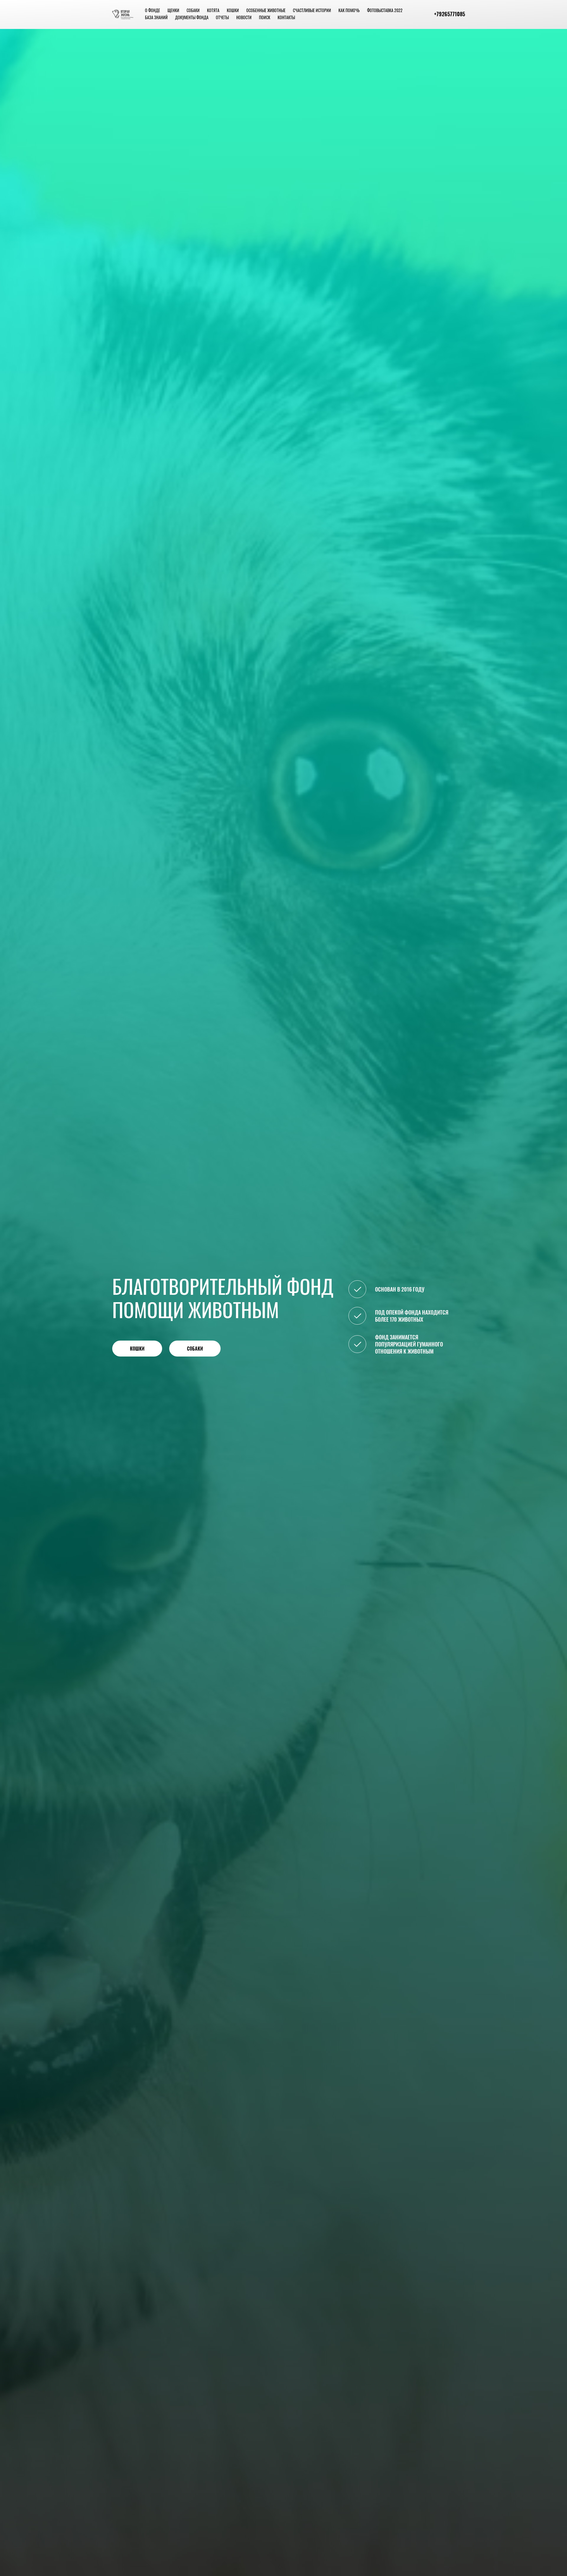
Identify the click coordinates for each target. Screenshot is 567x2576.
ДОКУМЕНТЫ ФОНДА (192, 17)
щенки (173, 10)
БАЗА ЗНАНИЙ (156, 17)
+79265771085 (450, 14)
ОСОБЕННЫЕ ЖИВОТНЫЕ (266, 10)
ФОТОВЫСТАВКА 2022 (385, 10)
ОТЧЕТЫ (222, 17)
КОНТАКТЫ (286, 17)
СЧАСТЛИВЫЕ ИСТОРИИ (312, 10)
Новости (244, 17)
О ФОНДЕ (153, 10)
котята (213, 10)
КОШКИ (233, 10)
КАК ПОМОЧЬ (349, 10)
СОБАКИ (193, 10)
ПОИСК (265, 17)
